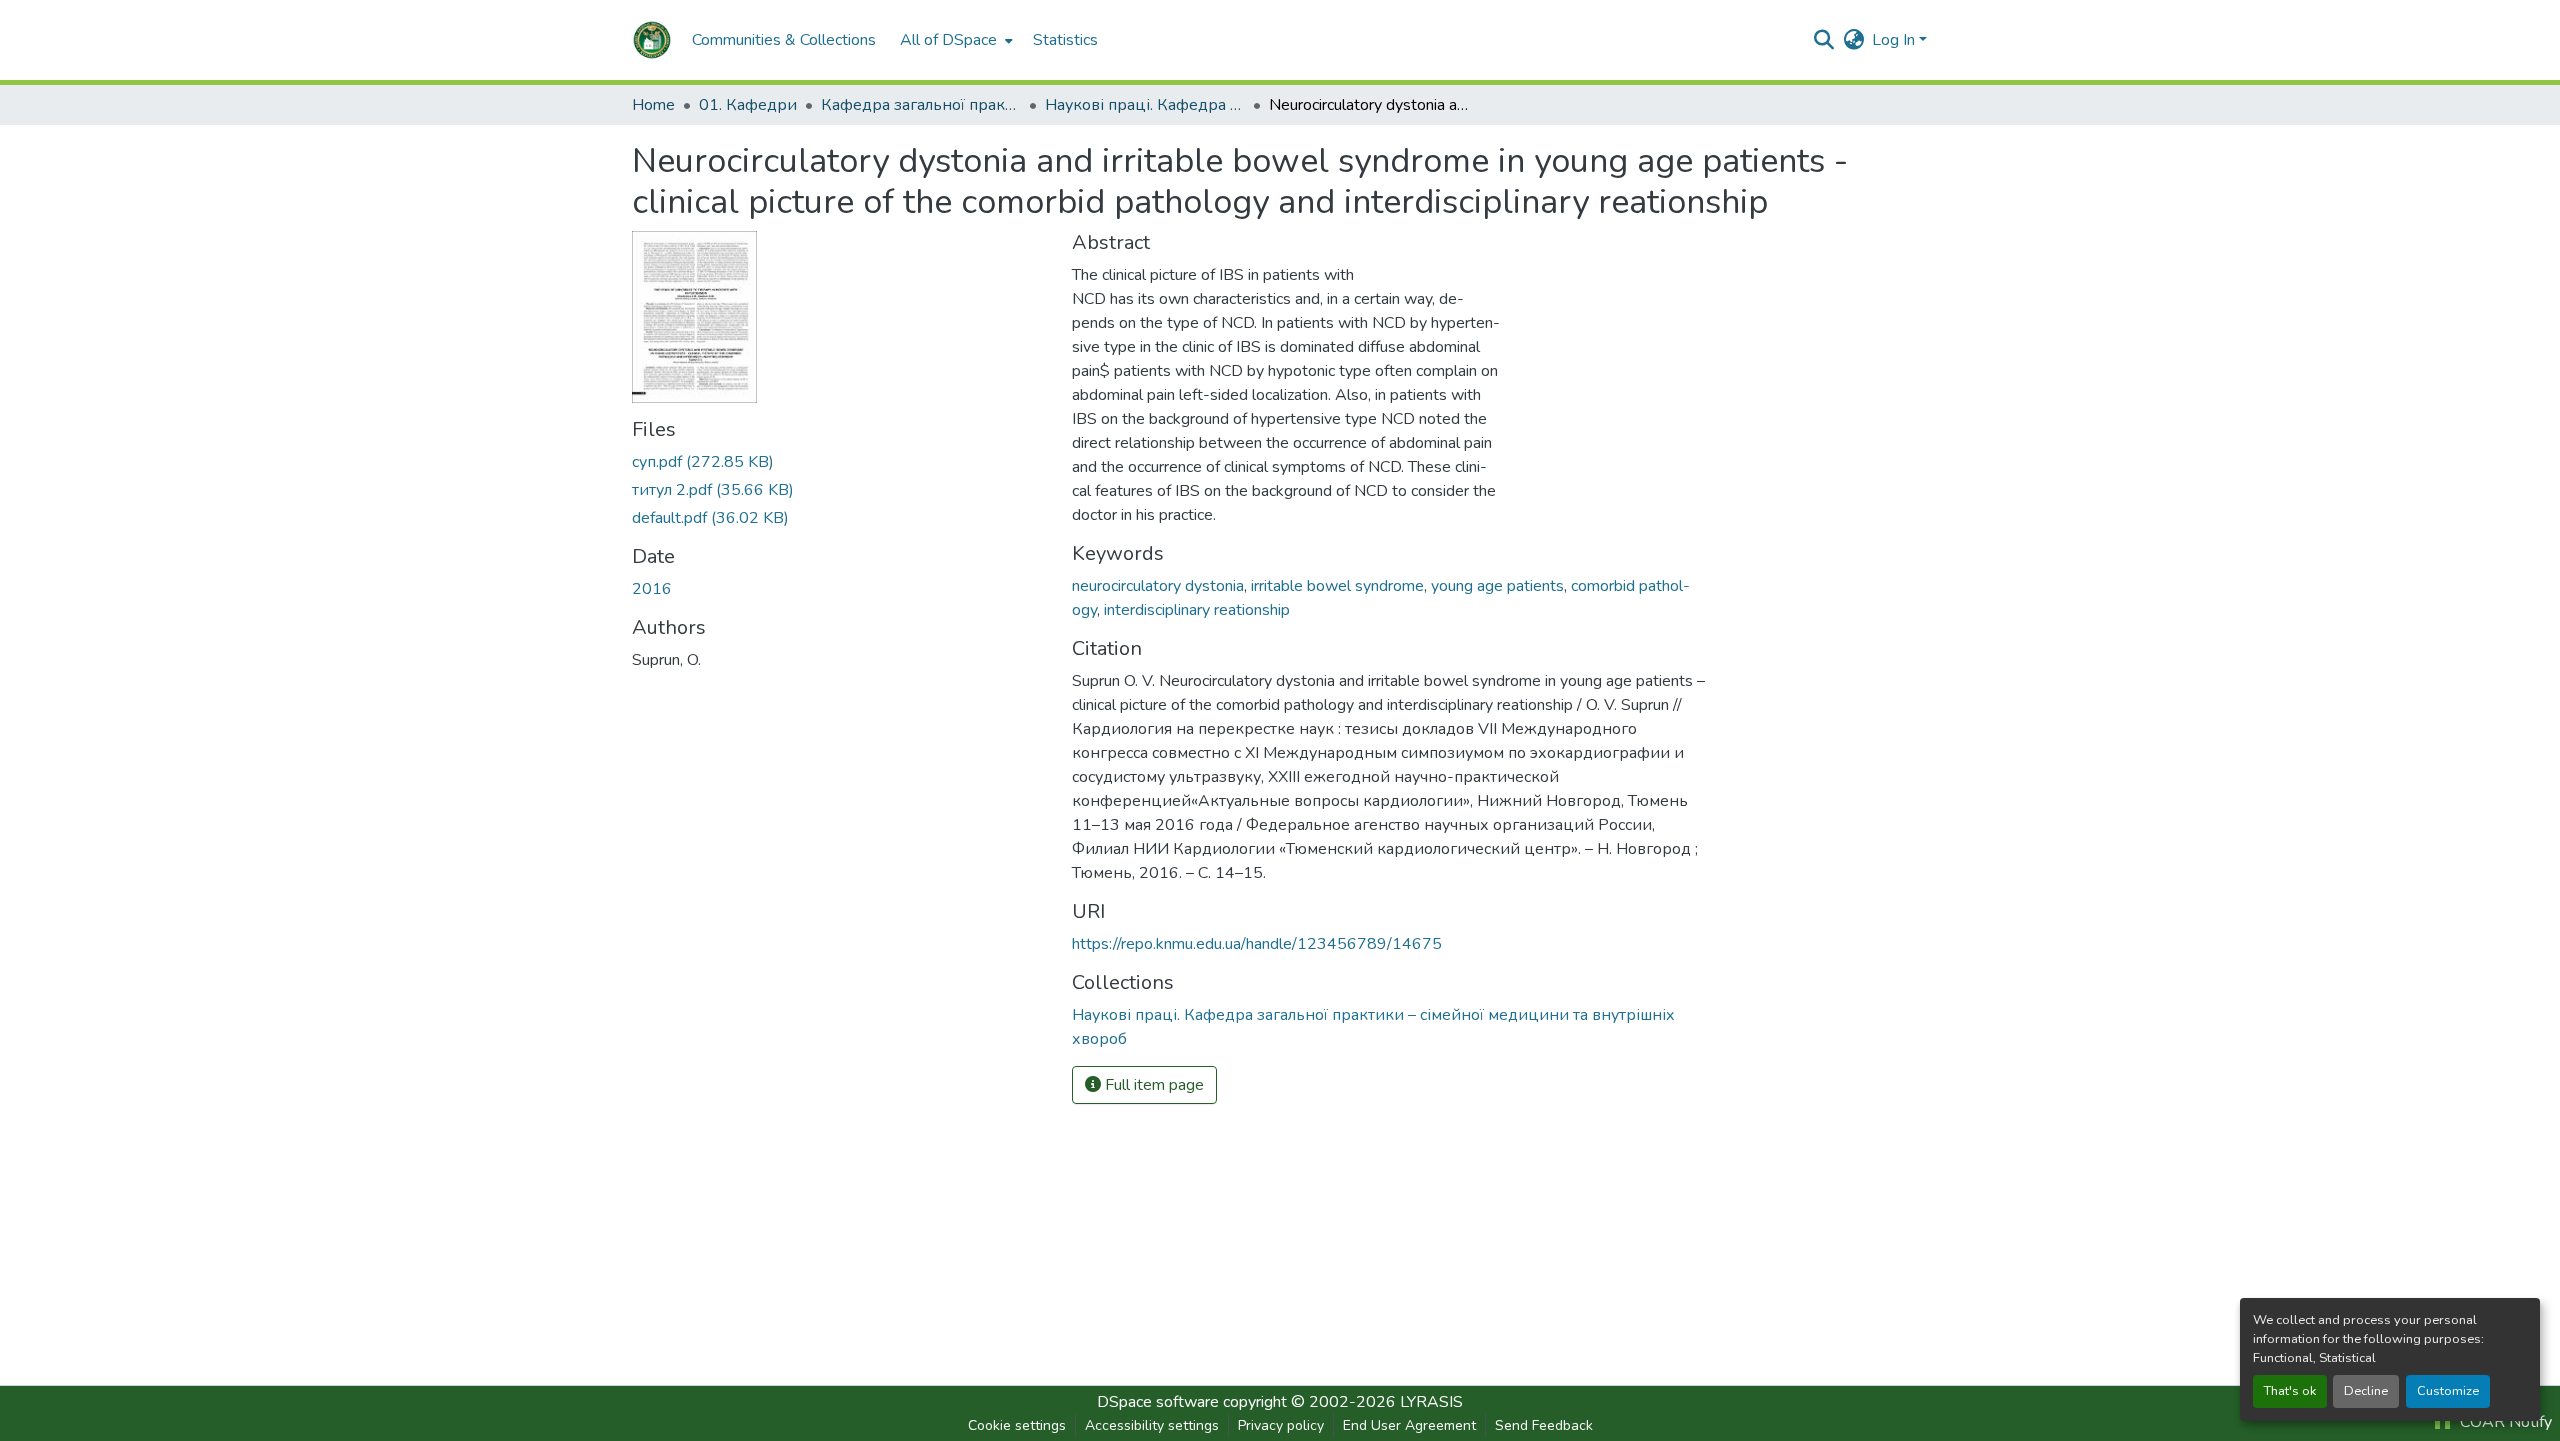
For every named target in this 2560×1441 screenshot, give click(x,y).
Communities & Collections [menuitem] (784, 40)
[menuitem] (954, 40)
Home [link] (653, 105)
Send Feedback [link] (1544, 1425)
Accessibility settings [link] (1152, 1425)
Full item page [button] (1152, 1085)
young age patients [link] (1497, 586)
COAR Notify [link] (2504, 1422)
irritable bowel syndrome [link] (1337, 586)
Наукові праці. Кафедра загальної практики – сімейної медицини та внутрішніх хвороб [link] (1145, 105)
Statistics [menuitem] (1065, 40)
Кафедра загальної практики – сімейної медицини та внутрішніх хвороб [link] (921, 105)
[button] (652, 40)
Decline (2366, 1391)
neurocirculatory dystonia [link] (1158, 586)
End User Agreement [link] (1409, 1425)
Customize (2448, 1391)
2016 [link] (652, 589)
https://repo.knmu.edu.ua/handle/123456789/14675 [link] (1257, 944)
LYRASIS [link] (1431, 1402)
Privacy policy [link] (1281, 1425)
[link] (840, 462)
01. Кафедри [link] (748, 105)
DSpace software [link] (1158, 1402)
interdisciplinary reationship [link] (1197, 610)
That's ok (2290, 1391)
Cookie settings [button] (1017, 1425)
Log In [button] (1895, 40)
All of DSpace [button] (948, 40)
